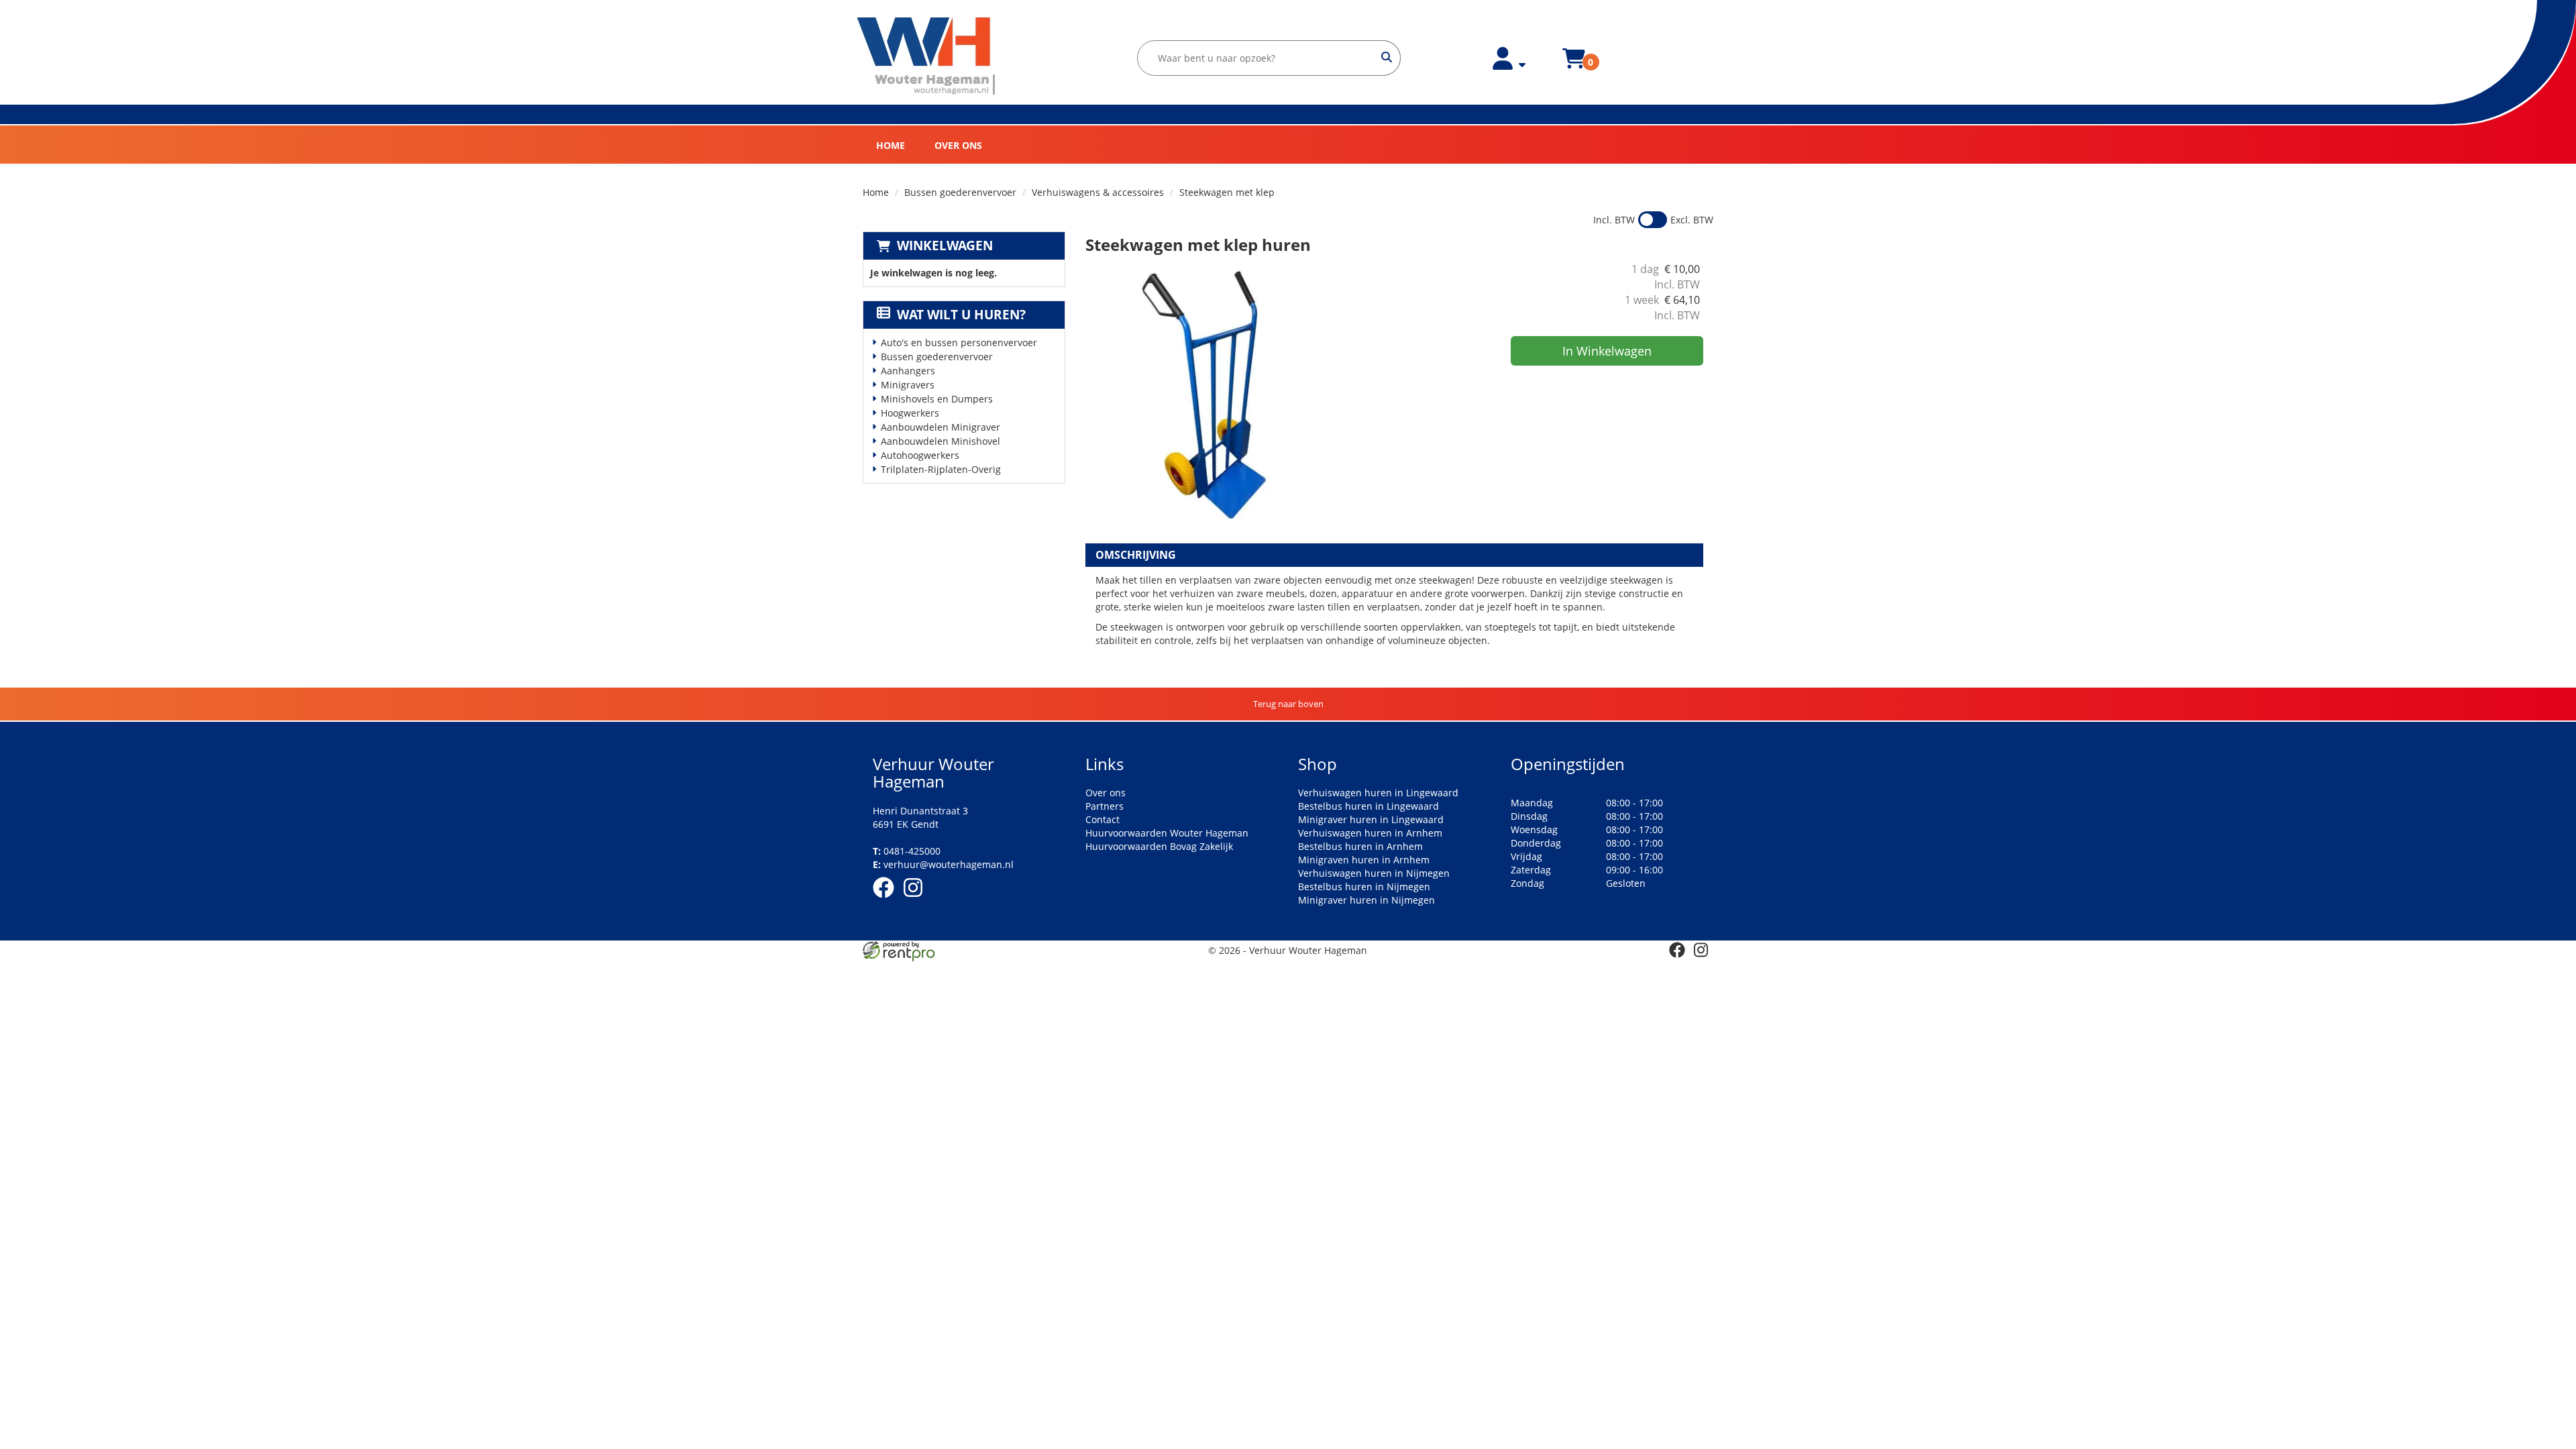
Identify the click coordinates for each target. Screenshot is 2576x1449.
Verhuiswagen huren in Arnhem (1370, 833)
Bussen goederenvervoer (960, 192)
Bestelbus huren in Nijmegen (1364, 887)
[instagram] (917, 900)
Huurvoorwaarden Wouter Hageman (1167, 833)
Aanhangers (908, 371)
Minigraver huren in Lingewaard (1371, 819)
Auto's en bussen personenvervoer (959, 342)
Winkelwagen (945, 246)
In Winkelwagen (1607, 351)
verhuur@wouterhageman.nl (943, 864)
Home (891, 145)
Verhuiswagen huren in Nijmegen (1374, 873)
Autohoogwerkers (920, 455)
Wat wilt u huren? (961, 315)
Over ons (958, 145)
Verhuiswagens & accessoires (1098, 192)
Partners (1105, 806)
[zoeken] (1387, 58)
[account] (1509, 66)
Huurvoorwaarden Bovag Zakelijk (1159, 846)
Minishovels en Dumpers (937, 399)
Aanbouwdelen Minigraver (941, 427)
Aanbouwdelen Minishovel (941, 441)
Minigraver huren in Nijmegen (1366, 900)
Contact (1103, 819)
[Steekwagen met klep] (1220, 396)
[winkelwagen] (1574, 66)
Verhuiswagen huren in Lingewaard (1378, 793)
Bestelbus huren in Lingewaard (1368, 806)
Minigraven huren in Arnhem (1364, 860)
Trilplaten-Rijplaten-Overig (941, 469)
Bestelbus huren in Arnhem (1360, 846)
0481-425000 (907, 851)
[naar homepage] (927, 56)
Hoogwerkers (910, 413)
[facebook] (888, 900)
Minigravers (908, 385)
